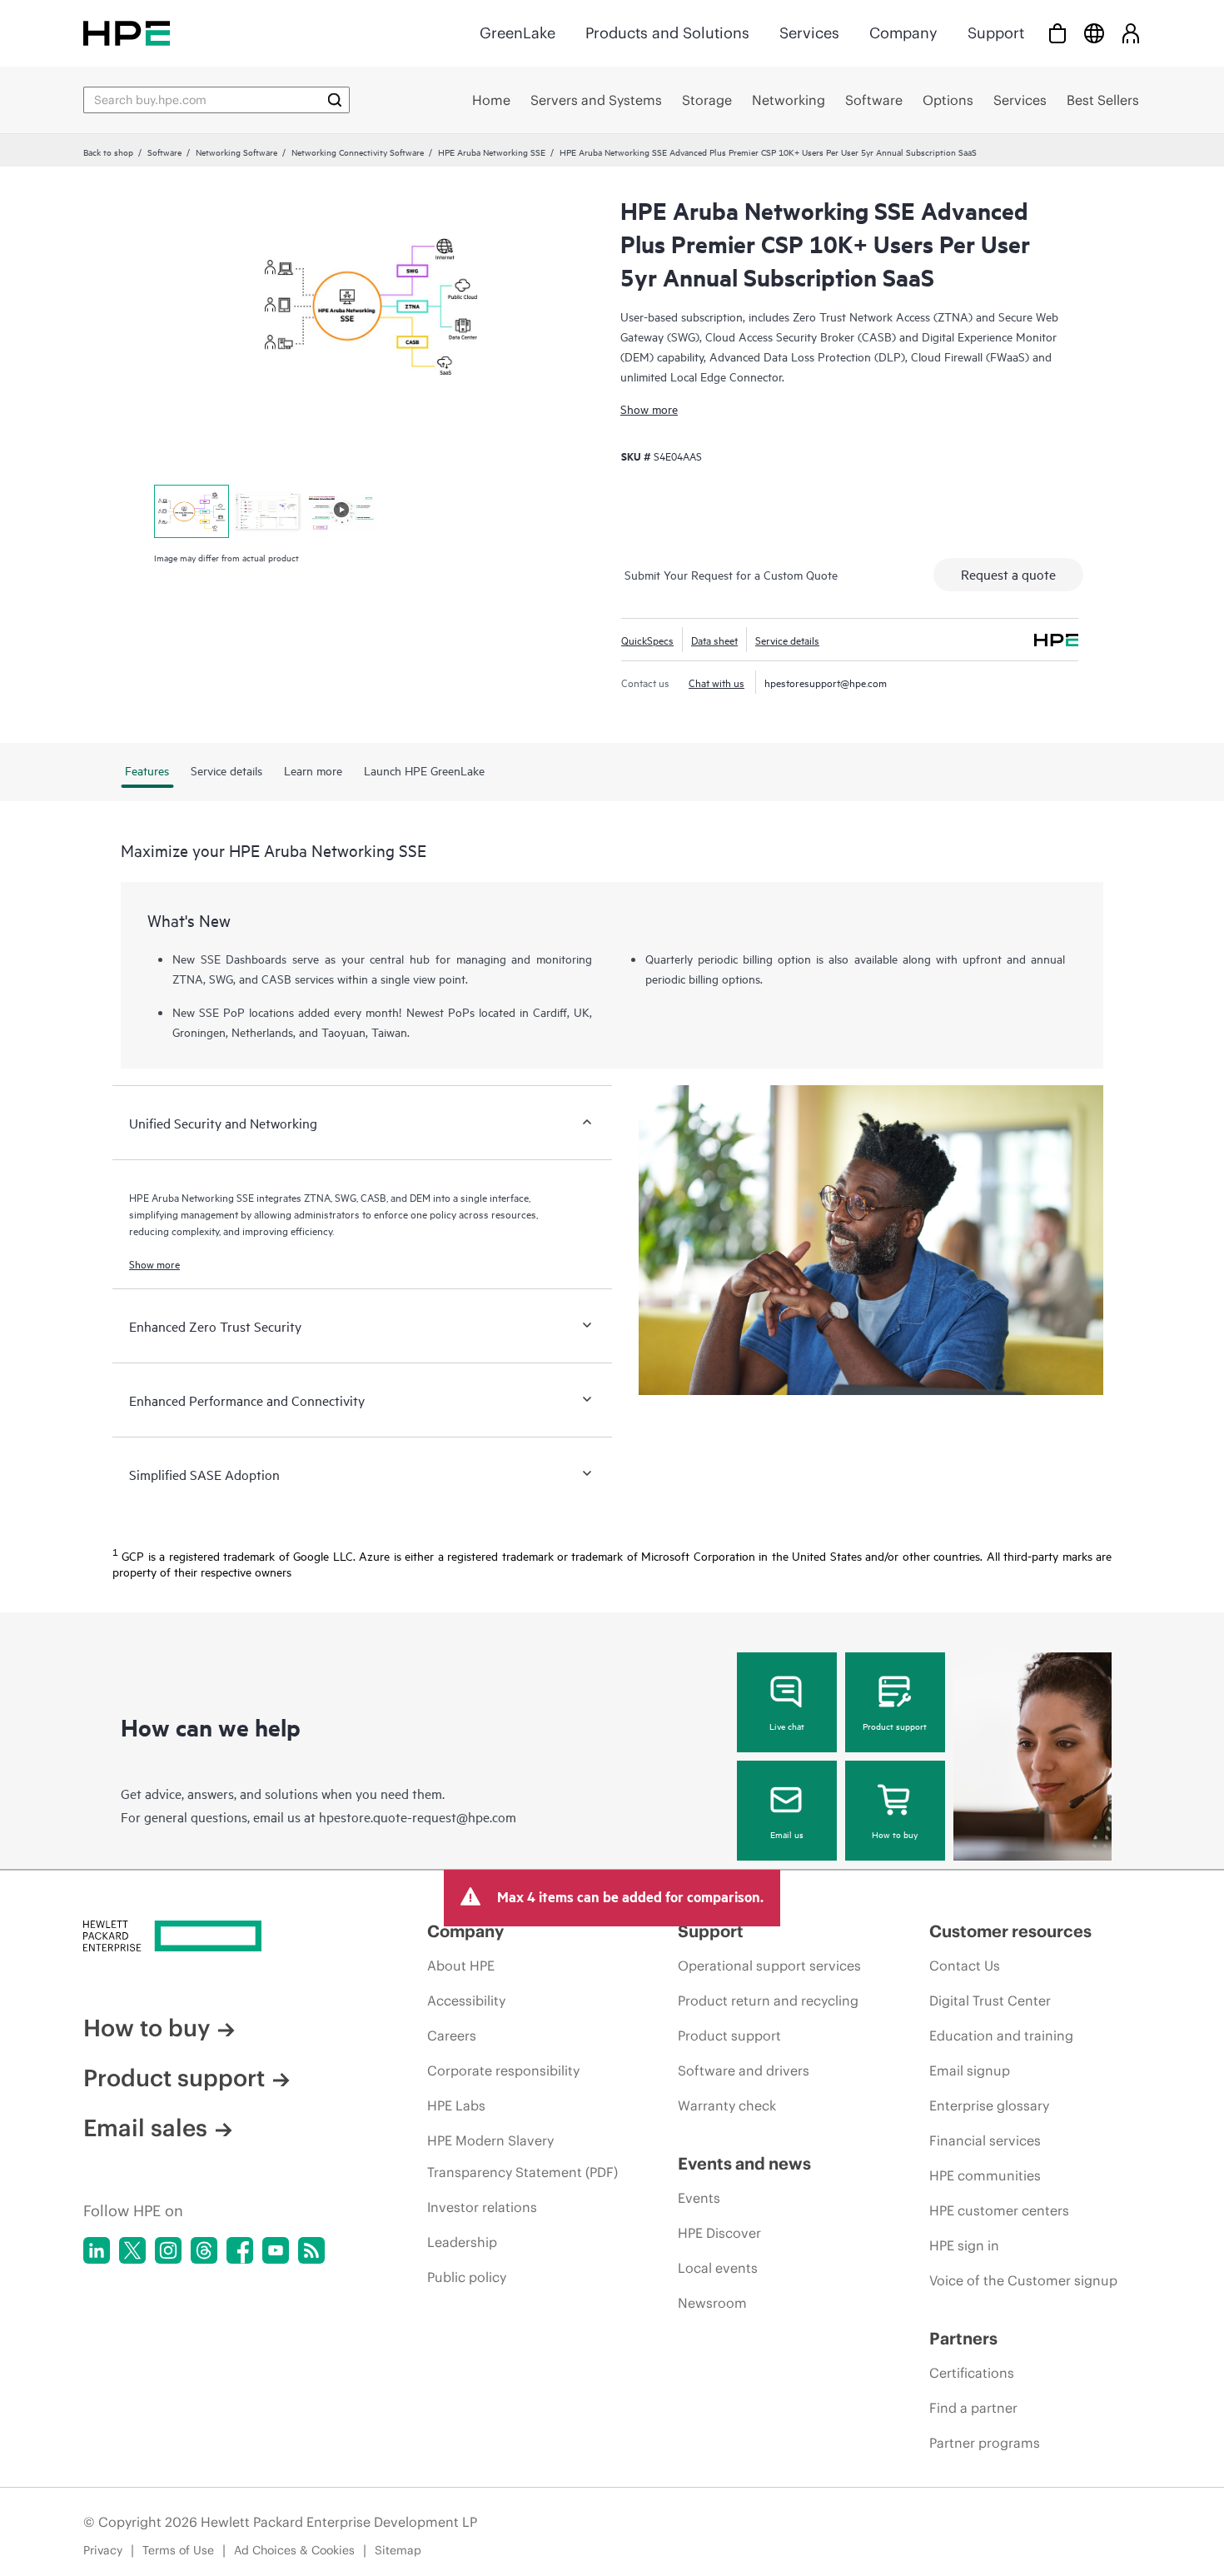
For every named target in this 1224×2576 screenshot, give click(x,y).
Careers (452, 2035)
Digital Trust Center (990, 2001)
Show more (649, 409)
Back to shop (108, 152)
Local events (718, 2268)
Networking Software (236, 152)
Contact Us (965, 1966)
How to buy (895, 1834)
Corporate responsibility (503, 2070)
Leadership (462, 2242)
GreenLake (517, 33)
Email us (787, 1834)
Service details (787, 640)
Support (996, 33)
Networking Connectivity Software (358, 152)
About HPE (461, 1966)
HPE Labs (456, 2105)
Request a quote (1008, 574)
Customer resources (1010, 1931)
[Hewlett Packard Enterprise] (127, 33)
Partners (963, 2338)
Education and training (1001, 2035)
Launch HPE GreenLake (424, 770)
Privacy (103, 2550)
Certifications (972, 2373)
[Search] (335, 100)
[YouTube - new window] (276, 2250)
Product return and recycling (768, 2001)
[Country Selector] (1094, 33)
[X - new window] (132, 2250)
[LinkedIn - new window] (97, 2250)
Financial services (985, 2140)
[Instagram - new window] (168, 2250)
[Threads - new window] (204, 2250)
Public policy (467, 2277)
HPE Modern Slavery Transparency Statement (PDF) (522, 2156)
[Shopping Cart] (1057, 33)
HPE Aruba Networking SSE (492, 152)
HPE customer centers (999, 2210)
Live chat (787, 1726)
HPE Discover (719, 2233)
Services (809, 33)
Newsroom (712, 2303)
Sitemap (398, 2550)
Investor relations (482, 2207)
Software (164, 152)
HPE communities (985, 2175)
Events (699, 2198)
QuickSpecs (647, 640)
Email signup (970, 2070)
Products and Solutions (667, 33)
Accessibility (466, 2001)
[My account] (1131, 33)
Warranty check (727, 2105)
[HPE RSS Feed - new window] (311, 2250)
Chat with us (716, 682)
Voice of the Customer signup (1023, 2280)
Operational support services (769, 1966)
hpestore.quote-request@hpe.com (418, 1816)
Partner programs (985, 2443)
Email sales (145, 2128)
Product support (895, 1726)
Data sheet (714, 640)
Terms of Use (178, 2550)
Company (903, 33)
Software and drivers (744, 2070)
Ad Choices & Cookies (294, 2550)
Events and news (744, 2163)
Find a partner (973, 2408)
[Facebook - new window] (240, 2250)
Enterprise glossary (989, 2105)
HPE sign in (964, 2245)
